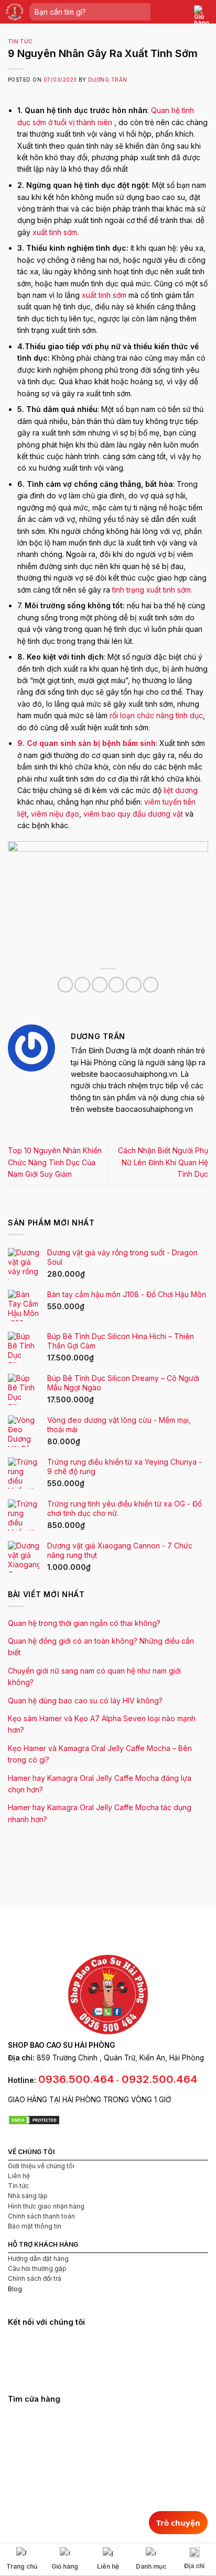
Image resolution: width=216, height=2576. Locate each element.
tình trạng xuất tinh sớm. (152, 590)
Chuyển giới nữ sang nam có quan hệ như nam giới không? (94, 1676)
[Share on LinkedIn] (151, 985)
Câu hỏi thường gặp (37, 2268)
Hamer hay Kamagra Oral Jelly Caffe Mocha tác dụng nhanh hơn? (100, 1813)
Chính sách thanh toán (41, 2216)
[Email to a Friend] (116, 985)
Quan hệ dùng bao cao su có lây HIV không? (85, 1700)
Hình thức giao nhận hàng (46, 2206)
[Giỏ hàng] (202, 16)
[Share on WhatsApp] (66, 985)
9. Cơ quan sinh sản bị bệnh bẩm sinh (87, 743)
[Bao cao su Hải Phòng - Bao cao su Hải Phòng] (15, 12)
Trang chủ (22, 2566)
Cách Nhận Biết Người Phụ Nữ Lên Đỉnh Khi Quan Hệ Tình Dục (163, 1162)
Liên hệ (19, 2176)
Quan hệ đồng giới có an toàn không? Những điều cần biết (101, 1647)
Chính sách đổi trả (35, 2278)
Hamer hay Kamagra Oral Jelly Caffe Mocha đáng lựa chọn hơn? (100, 1784)
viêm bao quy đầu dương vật (133, 814)
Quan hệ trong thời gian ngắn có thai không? (84, 1623)
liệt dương (181, 790)
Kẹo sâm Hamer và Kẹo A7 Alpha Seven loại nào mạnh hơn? (102, 1724)
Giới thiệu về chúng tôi (41, 2166)
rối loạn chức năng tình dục (156, 715)
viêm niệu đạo (55, 814)
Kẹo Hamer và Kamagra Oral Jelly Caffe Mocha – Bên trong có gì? (100, 1754)
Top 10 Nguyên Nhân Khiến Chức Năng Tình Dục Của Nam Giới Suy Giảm (55, 1162)
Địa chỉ (194, 2566)
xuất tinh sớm (55, 232)
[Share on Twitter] (100, 985)
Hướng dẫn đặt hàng (38, 2259)
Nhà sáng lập (28, 2196)
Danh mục (151, 2566)
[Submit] (142, 12)
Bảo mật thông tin (35, 2226)
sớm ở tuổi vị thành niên (71, 122)
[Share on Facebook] (82, 985)
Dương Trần (108, 80)
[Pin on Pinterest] (134, 985)
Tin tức (20, 42)
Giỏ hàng (65, 2566)
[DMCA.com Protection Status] (34, 2119)
